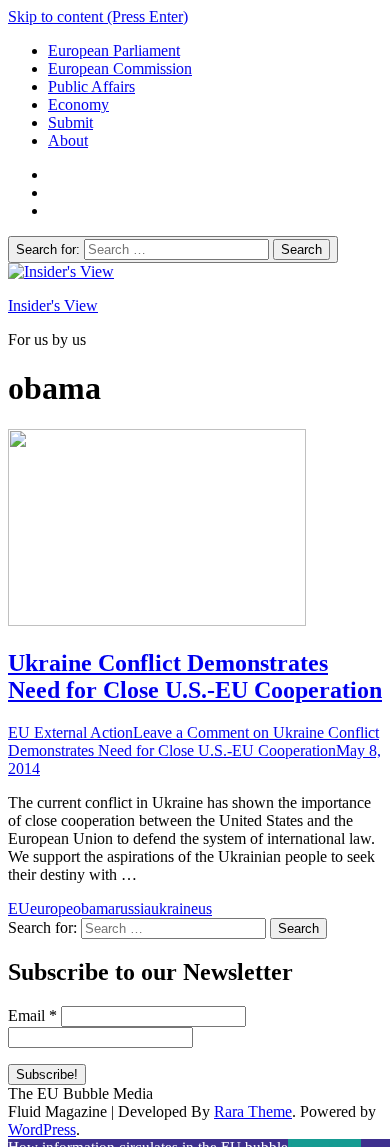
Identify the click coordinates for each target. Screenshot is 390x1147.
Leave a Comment (193, 741)
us (205, 908)
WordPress (42, 1129)
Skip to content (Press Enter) (98, 16)
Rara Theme (253, 1111)
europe (51, 908)
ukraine (174, 908)
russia (133, 908)
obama (94, 908)
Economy (78, 104)
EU (19, 908)
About (68, 140)
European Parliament (114, 50)
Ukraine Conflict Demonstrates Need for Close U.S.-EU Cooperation (195, 676)
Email (32, 1015)
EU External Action (70, 732)
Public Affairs (91, 86)
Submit (70, 122)
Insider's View (53, 305)
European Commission (120, 68)
